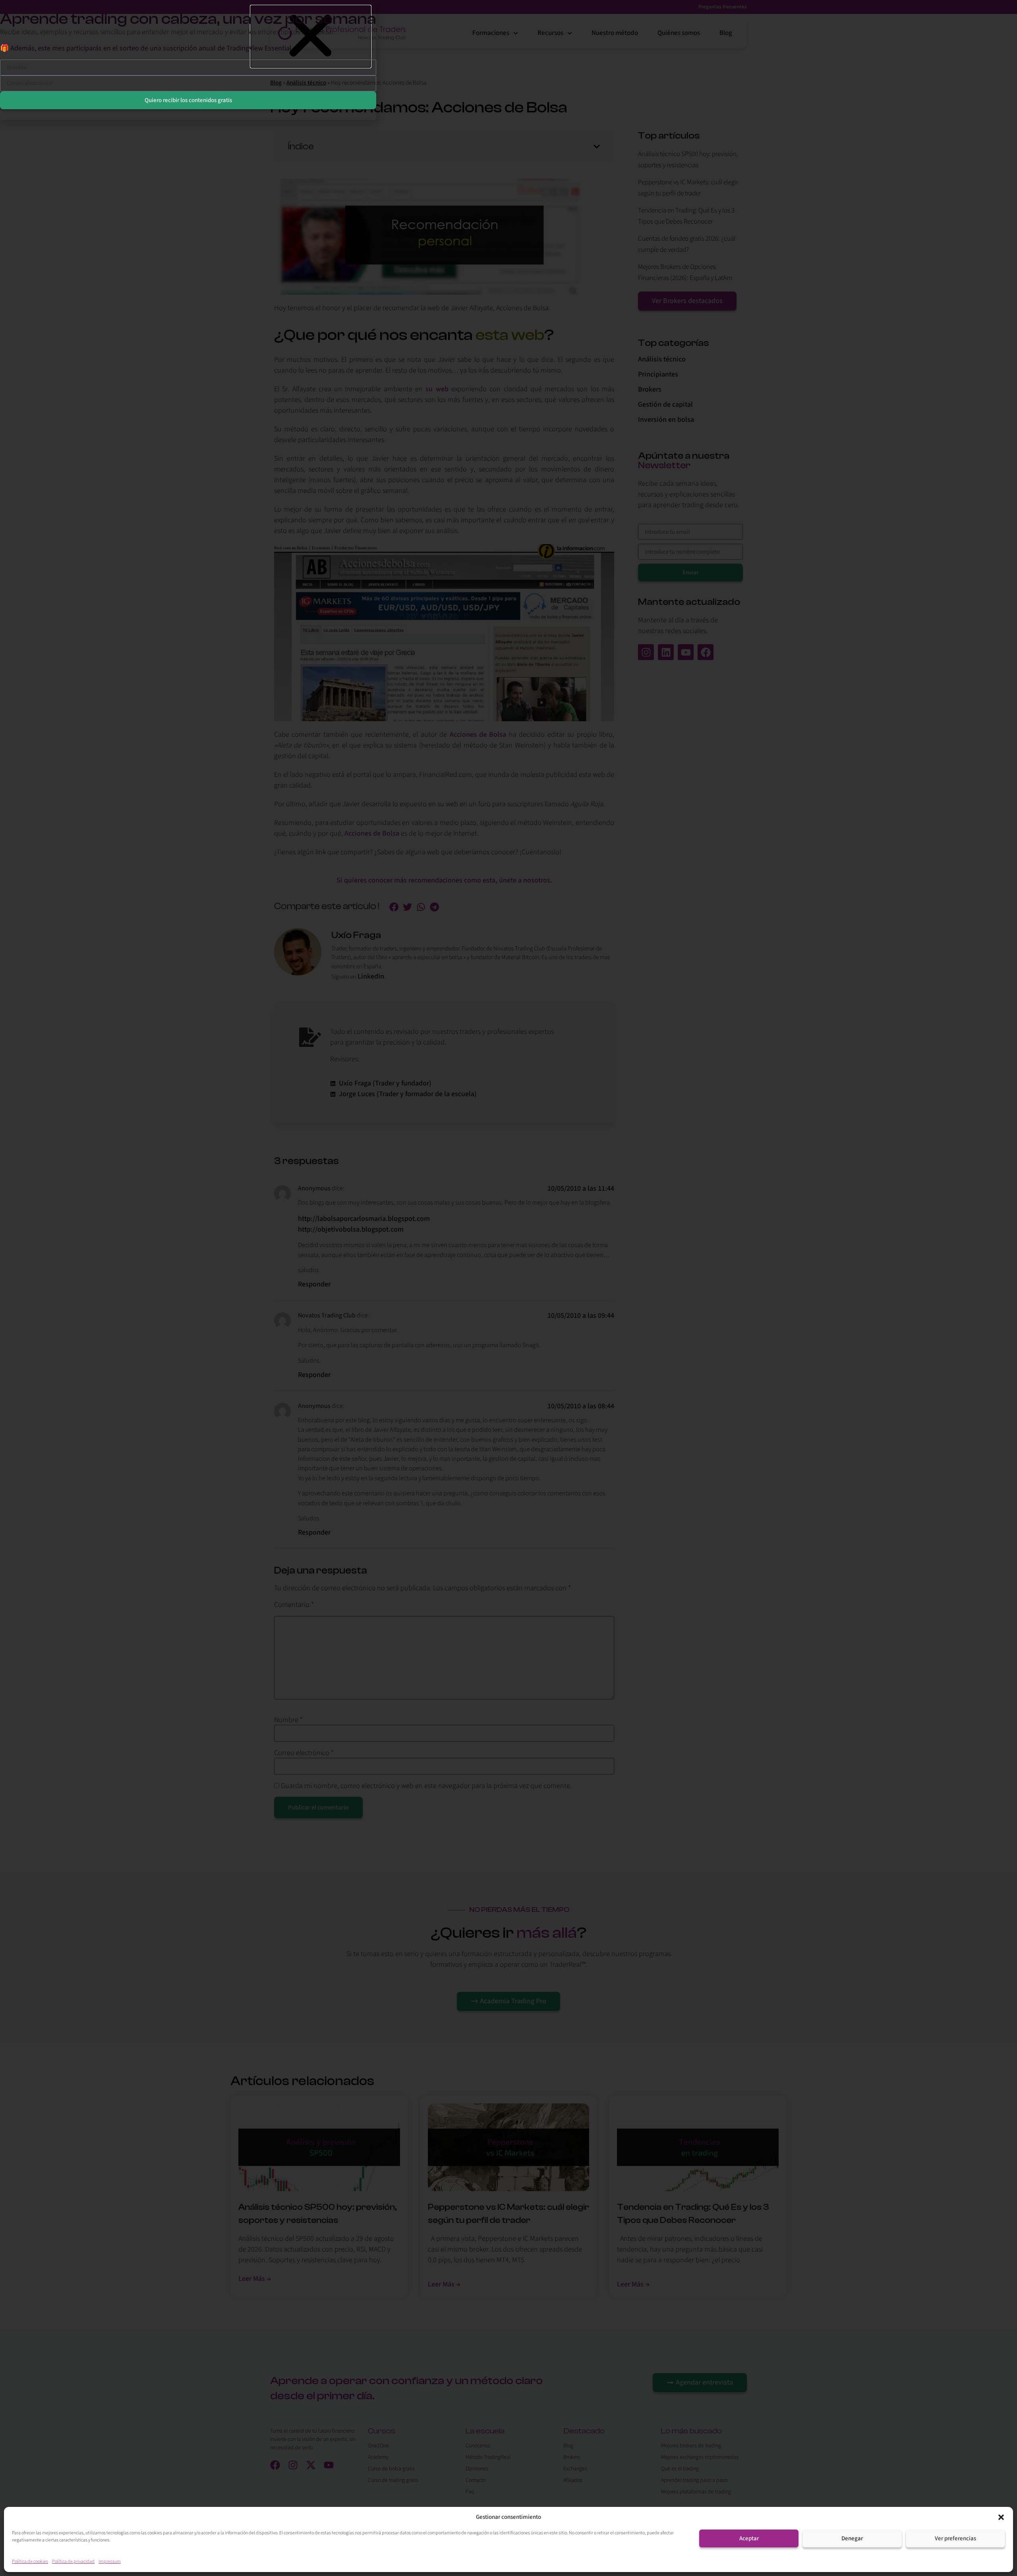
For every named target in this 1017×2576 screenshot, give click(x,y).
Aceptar (749, 2538)
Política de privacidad (73, 2562)
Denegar (852, 2538)
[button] (1001, 2517)
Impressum (110, 2562)
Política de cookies (30, 2562)
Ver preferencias (955, 2538)
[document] (508, 1288)
